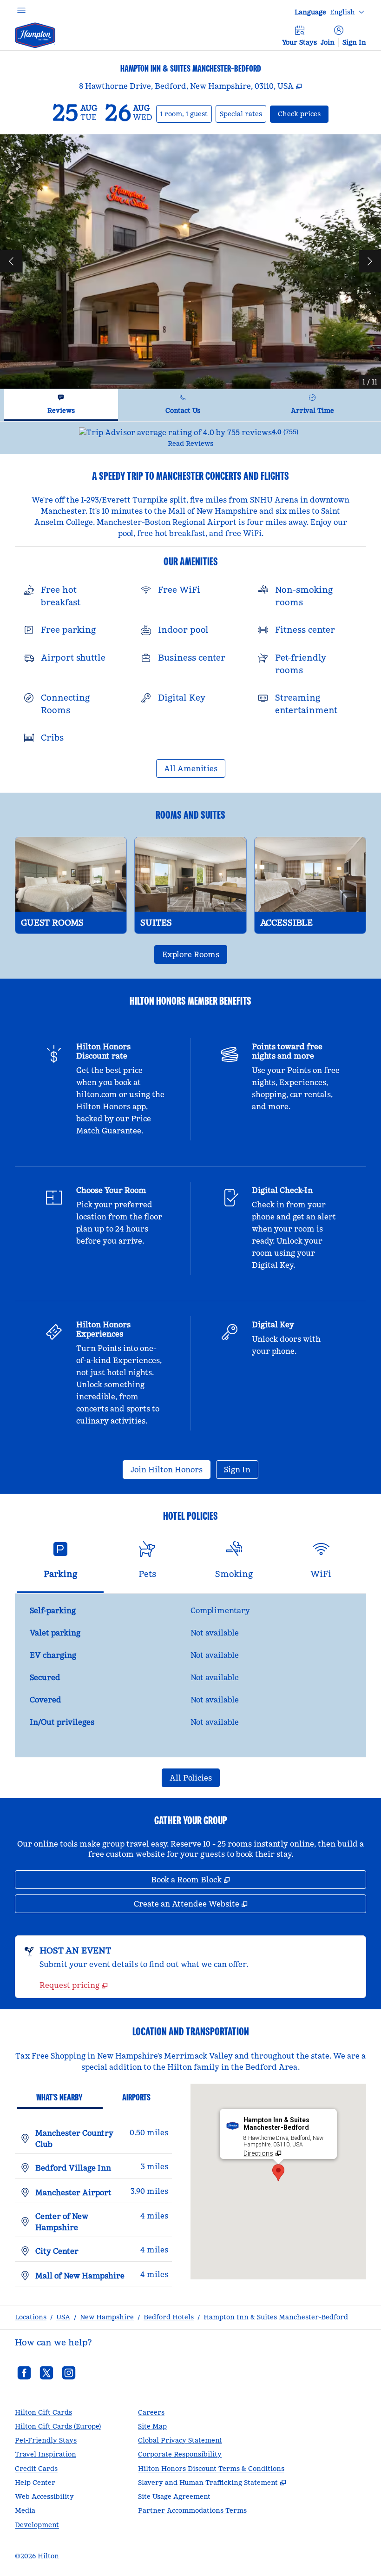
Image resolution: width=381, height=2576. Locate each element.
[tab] (61, 405)
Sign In (354, 42)
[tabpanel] (190, 438)
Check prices (303, 114)
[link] (74, 1985)
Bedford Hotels (169, 2317)
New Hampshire (107, 2317)
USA (63, 2317)
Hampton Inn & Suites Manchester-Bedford (276, 2317)
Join (328, 42)
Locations (31, 2317)
